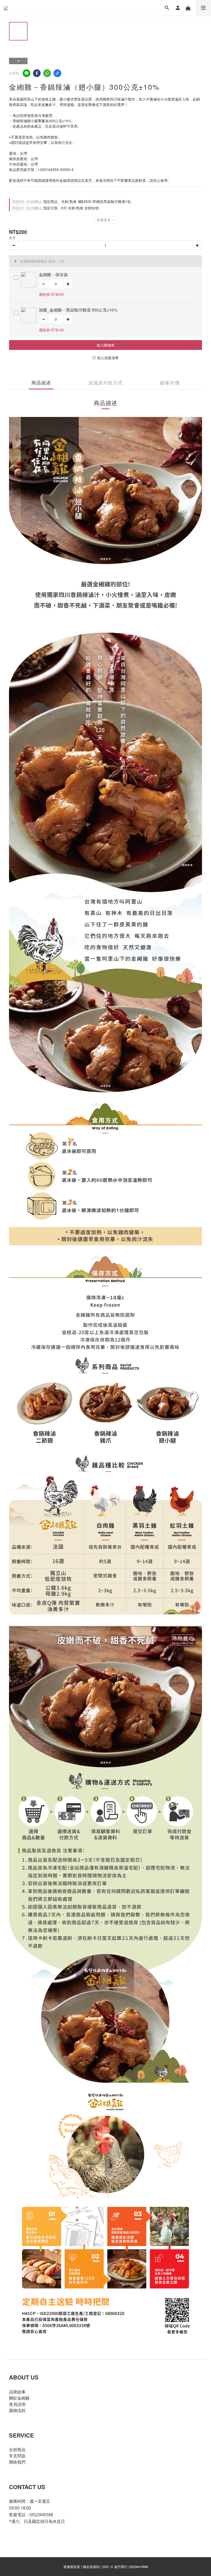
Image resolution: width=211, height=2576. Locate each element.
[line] (27, 73)
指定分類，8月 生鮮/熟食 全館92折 (56, 208)
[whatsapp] (47, 73)
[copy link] (57, 73)
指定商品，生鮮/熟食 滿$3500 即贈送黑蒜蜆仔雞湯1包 (71, 201)
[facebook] (37, 73)
